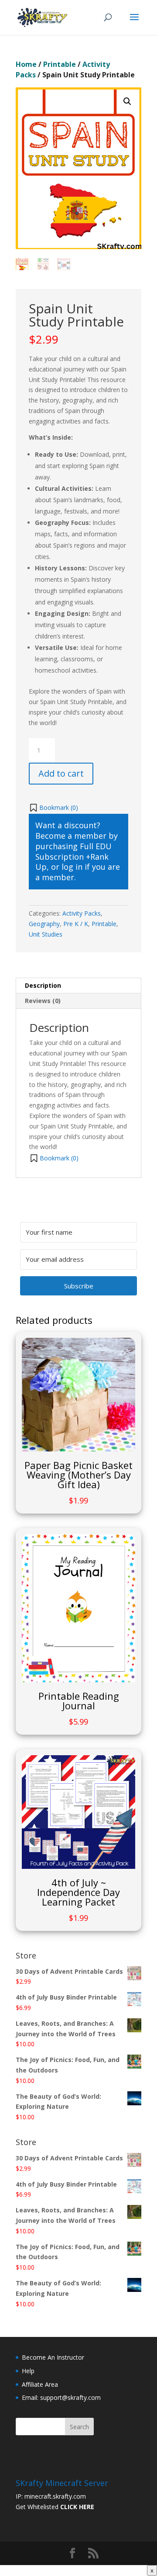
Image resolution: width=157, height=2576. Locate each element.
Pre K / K (76, 924)
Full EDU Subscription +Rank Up (73, 857)
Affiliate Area (40, 2384)
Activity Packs (82, 913)
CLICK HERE (77, 2507)
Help (28, 2371)
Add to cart (61, 773)
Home (26, 64)
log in (72, 867)
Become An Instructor (53, 2357)
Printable (60, 64)
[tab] (78, 986)
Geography (44, 924)
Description (43, 985)
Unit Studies (46, 934)
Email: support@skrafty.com (61, 2397)
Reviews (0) (43, 1001)
